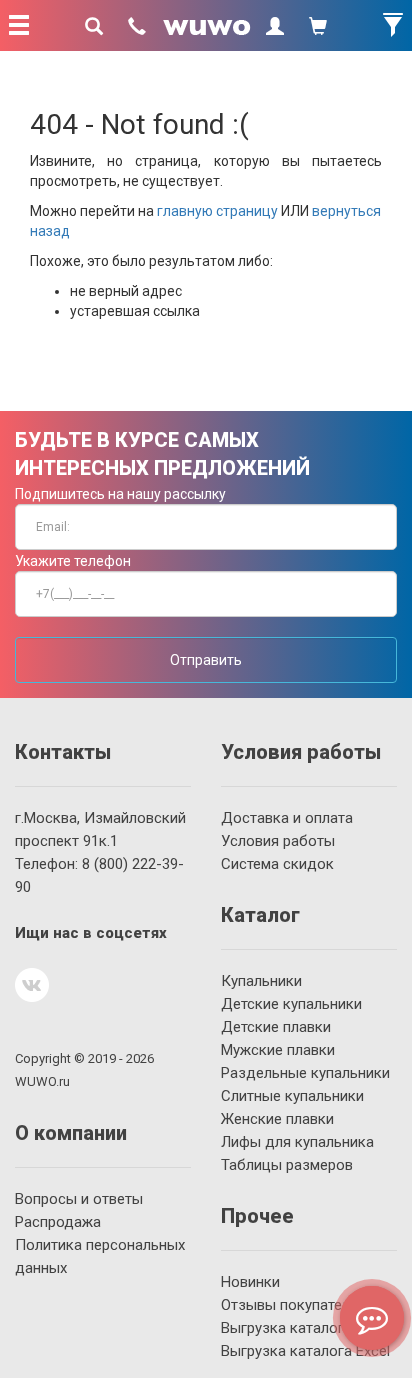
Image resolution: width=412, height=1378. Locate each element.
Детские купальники (291, 1004)
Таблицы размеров (287, 1165)
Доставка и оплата (287, 818)
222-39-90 (99, 875)
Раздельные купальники (305, 1073)
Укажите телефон (73, 561)
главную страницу (217, 211)
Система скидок (277, 864)
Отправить (206, 660)
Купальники (261, 981)
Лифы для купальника (297, 1142)
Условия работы (278, 841)
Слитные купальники (292, 1096)
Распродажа (58, 1222)
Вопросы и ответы (79, 1199)
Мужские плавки (278, 1050)
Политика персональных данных (100, 1256)
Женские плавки (277, 1119)
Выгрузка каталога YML (303, 1328)
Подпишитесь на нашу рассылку (120, 494)
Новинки (250, 1282)
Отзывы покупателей (293, 1305)
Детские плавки (276, 1027)
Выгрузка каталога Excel (305, 1351)
